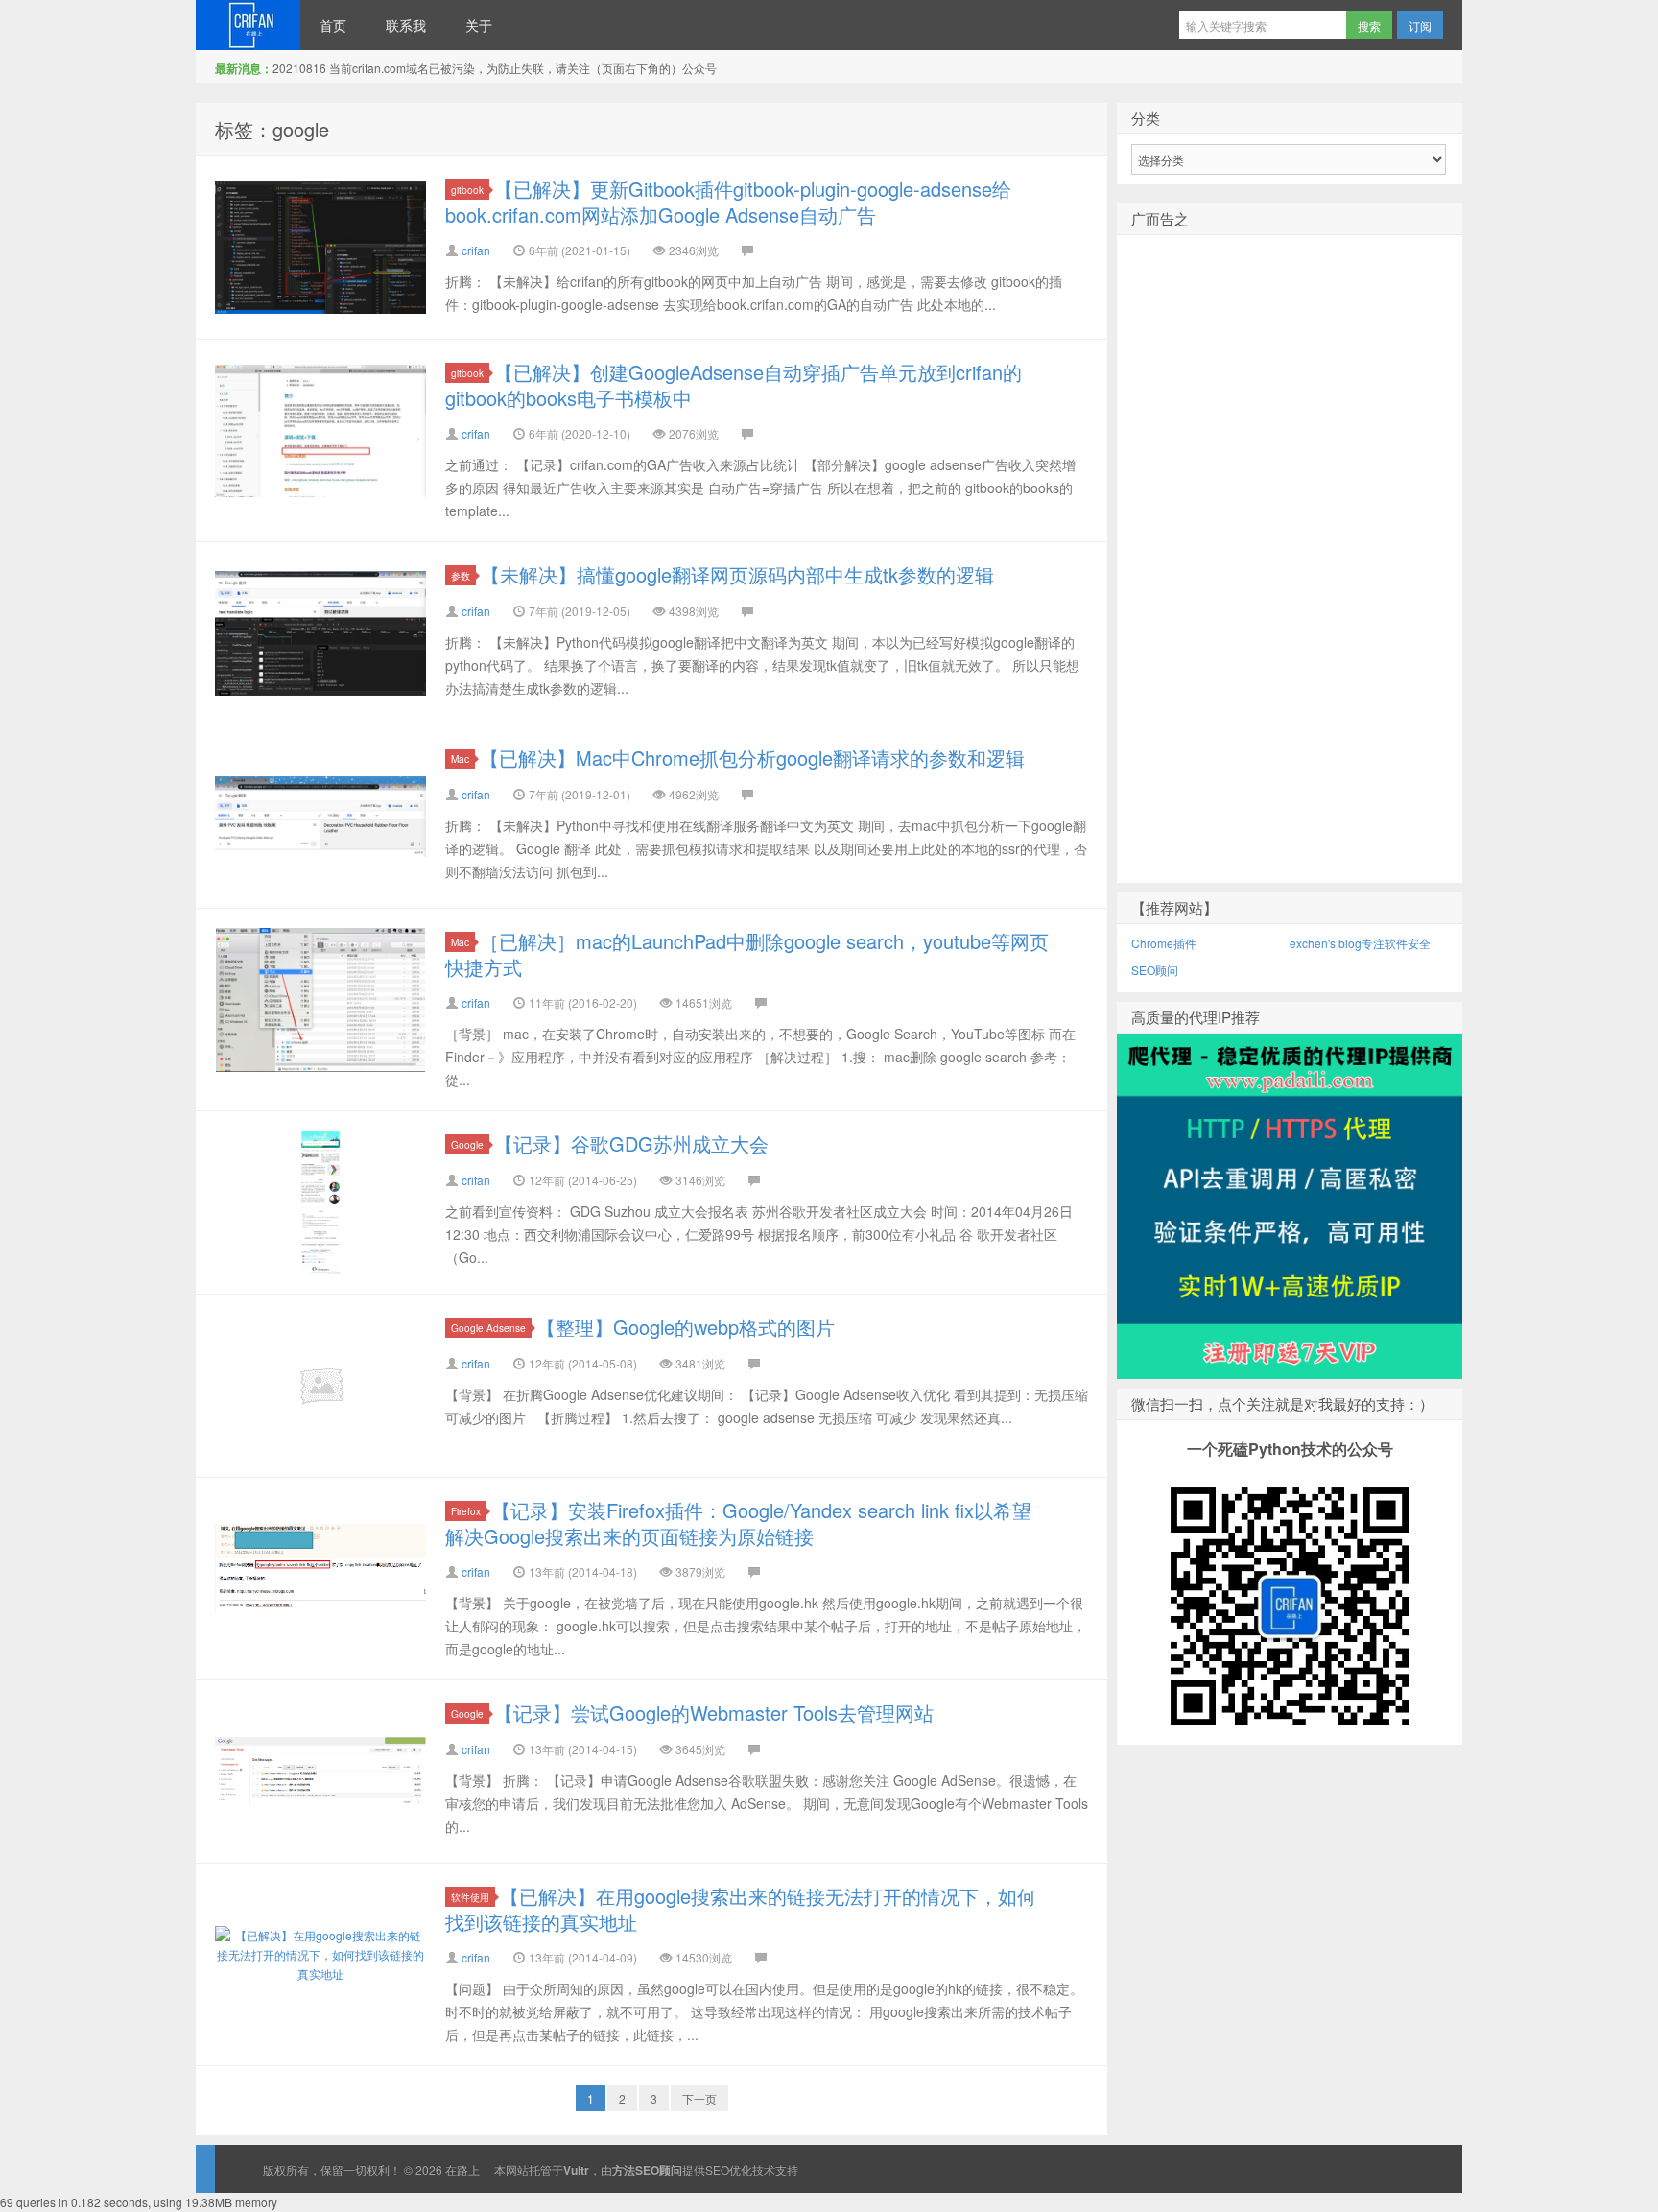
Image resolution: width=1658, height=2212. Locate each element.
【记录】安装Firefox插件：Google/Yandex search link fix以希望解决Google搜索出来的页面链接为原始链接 (738, 1523)
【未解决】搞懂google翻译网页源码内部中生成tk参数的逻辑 (737, 574)
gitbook (467, 190)
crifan (476, 250)
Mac (460, 759)
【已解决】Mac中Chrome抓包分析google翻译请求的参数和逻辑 (752, 758)
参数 (461, 575)
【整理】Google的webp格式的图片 (686, 1327)
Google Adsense (488, 1328)
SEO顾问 (1155, 970)
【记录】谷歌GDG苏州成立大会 (631, 1143)
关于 (479, 25)
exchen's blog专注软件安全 (1360, 943)
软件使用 (470, 1897)
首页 (333, 25)
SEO (717, 2169)
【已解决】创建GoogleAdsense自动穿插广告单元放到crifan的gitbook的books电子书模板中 (734, 385)
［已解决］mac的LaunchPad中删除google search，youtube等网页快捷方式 (747, 954)
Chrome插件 (1164, 943)
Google (467, 1144)
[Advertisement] (1290, 590)
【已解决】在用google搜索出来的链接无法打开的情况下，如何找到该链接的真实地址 (741, 1909)
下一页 (699, 2098)
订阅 (1420, 25)
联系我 (406, 25)
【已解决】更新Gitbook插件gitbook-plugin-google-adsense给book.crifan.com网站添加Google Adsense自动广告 (728, 202)
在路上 (248, 25)
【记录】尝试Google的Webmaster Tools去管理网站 (714, 1713)
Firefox (466, 1511)
